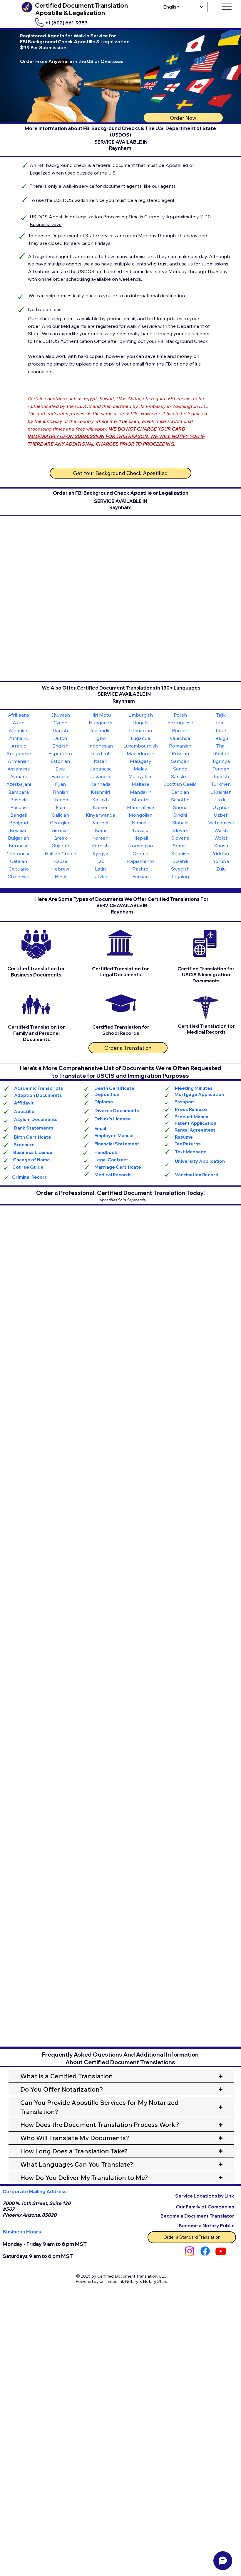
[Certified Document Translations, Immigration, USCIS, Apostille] (205, 2251)
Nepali (141, 838)
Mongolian (141, 815)
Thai (221, 746)
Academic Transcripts (39, 1088)
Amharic (19, 738)
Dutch (60, 738)
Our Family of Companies (205, 2207)
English (60, 746)
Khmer (100, 807)
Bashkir (19, 800)
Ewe (60, 769)
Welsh (221, 830)
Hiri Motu (101, 715)
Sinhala (180, 823)
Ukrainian (221, 792)
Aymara (19, 776)
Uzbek (221, 815)
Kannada (101, 784)
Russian (180, 753)
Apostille (24, 1111)
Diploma (104, 1102)
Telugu (221, 738)
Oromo (140, 853)
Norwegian (140, 846)
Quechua (180, 738)
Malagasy (141, 761)
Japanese (101, 769)
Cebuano (19, 869)
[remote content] (120, 1286)
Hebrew (60, 869)
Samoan (180, 761)
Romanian (180, 746)
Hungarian (101, 723)
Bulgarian (19, 838)
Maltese (140, 784)
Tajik (221, 715)
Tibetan (221, 753)
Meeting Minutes (194, 1088)
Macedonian (140, 753)
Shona (180, 807)
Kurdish (100, 846)
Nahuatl (140, 823)
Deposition (107, 1094)
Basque (19, 807)
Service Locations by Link (205, 2196)
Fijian (60, 784)
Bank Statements (34, 1128)
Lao (101, 861)
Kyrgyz (100, 853)
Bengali (19, 815)
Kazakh (101, 800)
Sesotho (180, 800)
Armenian (19, 761)
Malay (140, 769)
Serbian (180, 792)
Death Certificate (114, 1088)
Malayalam (140, 776)
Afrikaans (19, 715)
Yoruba (221, 861)
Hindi (60, 876)
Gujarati (60, 846)
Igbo (101, 738)
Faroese (60, 776)
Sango (180, 769)
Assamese (19, 769)
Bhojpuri (19, 823)
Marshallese (140, 807)
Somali (180, 846)
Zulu (221, 869)
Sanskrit (180, 776)
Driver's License (113, 1119)
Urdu (221, 800)
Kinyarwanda (101, 815)
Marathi (141, 800)
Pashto (140, 869)
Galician (60, 815)
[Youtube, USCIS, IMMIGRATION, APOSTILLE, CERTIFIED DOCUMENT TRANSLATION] (221, 2251)
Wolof (221, 838)
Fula (60, 807)
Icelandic (101, 730)
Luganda (140, 738)
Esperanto (60, 753)
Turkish (221, 776)
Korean (100, 838)
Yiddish (221, 853)
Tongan (221, 769)
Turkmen (221, 784)
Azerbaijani (19, 784)
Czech (60, 723)
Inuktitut (100, 753)
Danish (60, 730)
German (60, 830)
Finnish (60, 792)
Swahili (180, 861)
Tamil (221, 723)
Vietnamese (221, 823)
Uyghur (221, 807)
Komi (100, 830)
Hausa (60, 861)
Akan (19, 723)
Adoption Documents (38, 1095)
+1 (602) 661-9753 (66, 23)
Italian (101, 761)
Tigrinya (221, 761)
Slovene (180, 838)
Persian (140, 876)
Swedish (180, 869)
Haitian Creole (60, 853)
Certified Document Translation (81, 5)
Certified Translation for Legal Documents (120, 972)
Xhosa (221, 846)
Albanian (19, 730)
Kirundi (100, 823)
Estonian (60, 761)
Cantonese (19, 853)
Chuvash (60, 715)
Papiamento (140, 861)
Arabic (19, 746)
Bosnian (19, 830)
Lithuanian (140, 730)
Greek (60, 838)
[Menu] (226, 7)
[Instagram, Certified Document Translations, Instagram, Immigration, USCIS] (190, 2251)
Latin (100, 869)
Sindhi (180, 815)
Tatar (221, 730)
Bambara (19, 792)
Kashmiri (100, 792)
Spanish (180, 853)
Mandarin (141, 792)
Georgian (60, 823)
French (60, 800)
